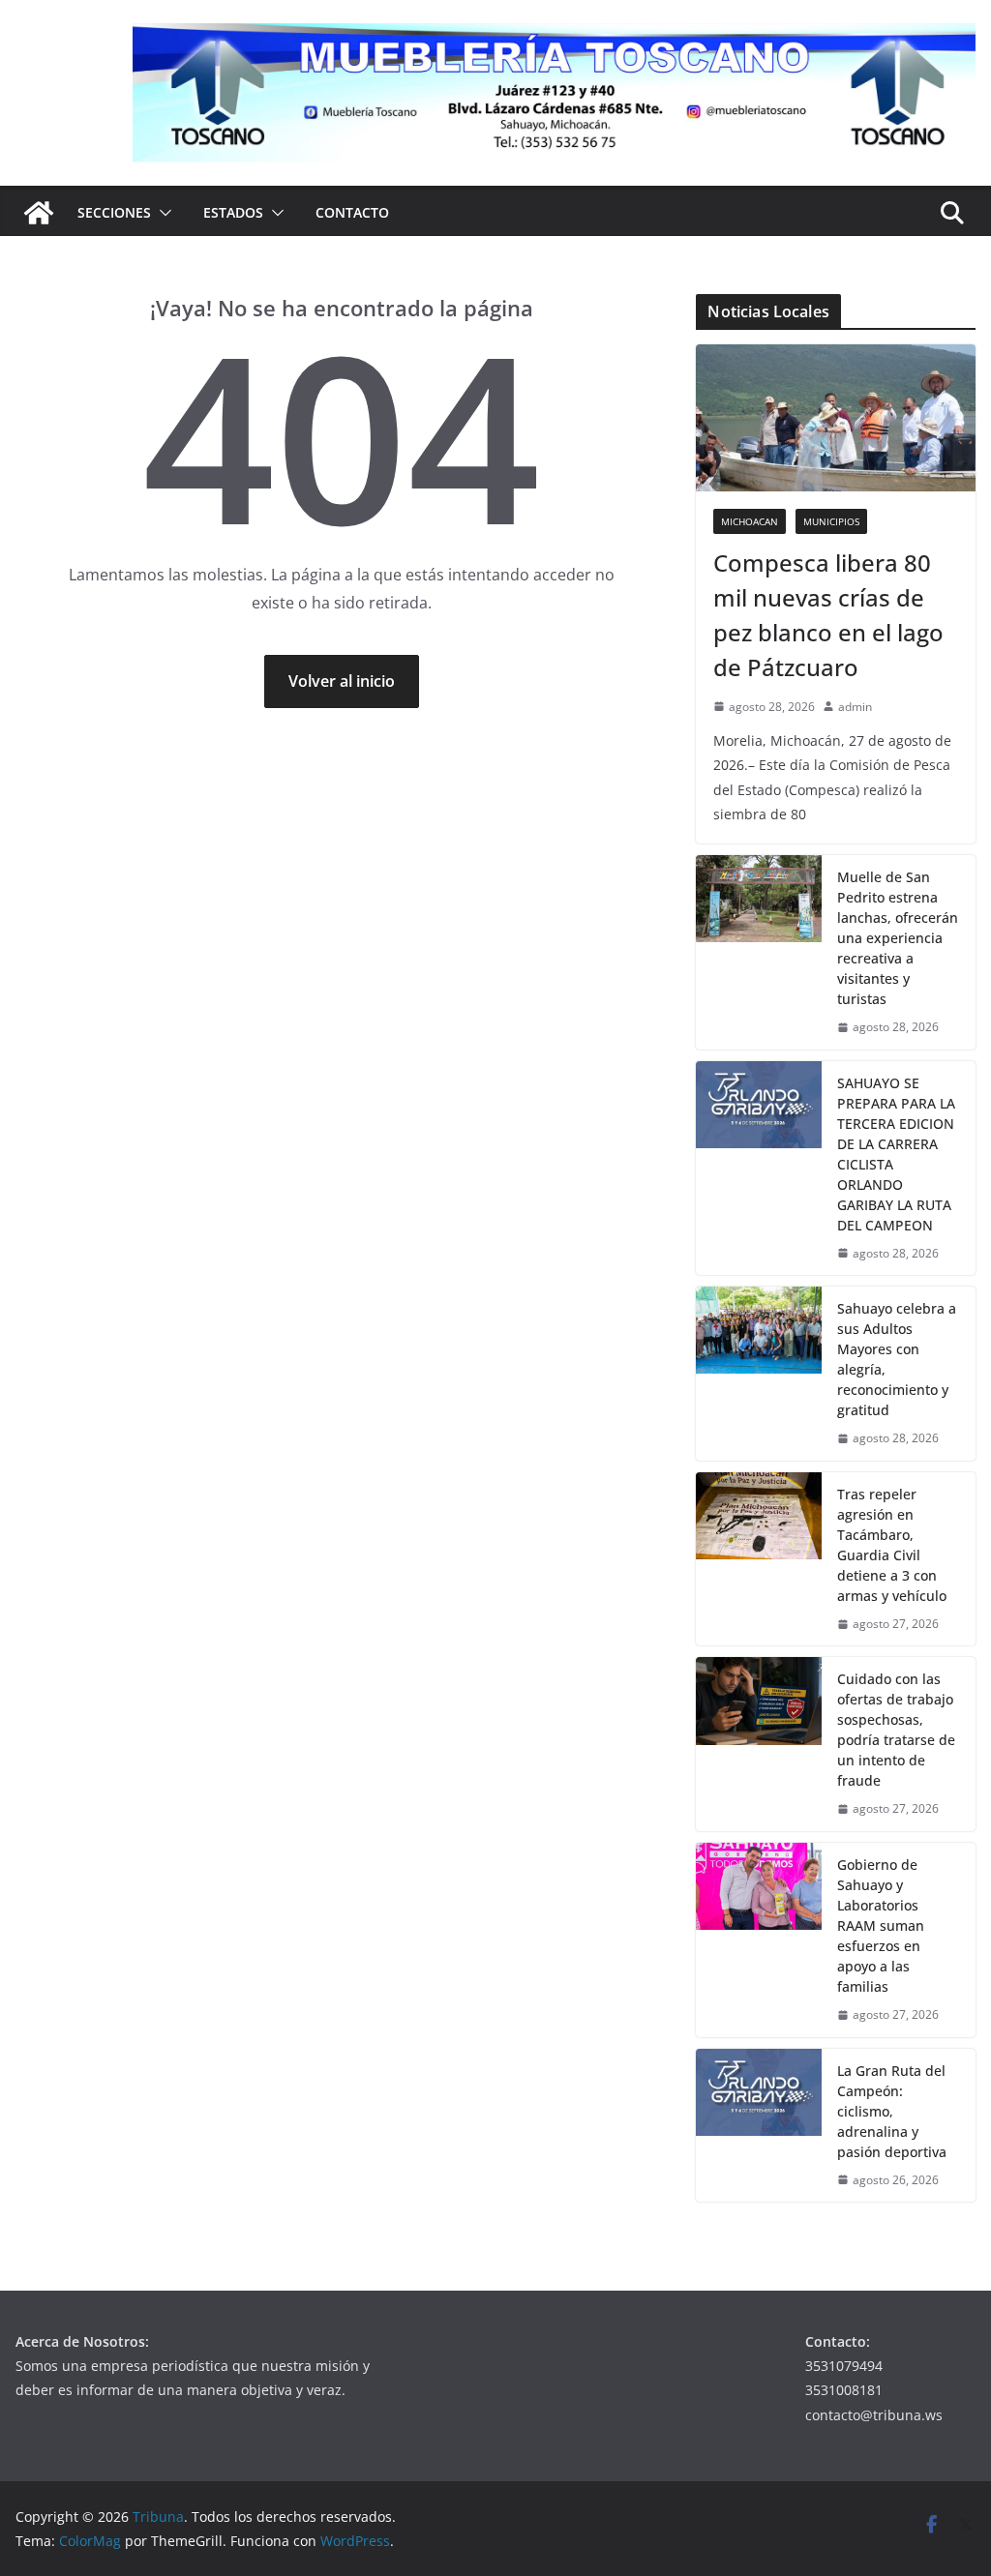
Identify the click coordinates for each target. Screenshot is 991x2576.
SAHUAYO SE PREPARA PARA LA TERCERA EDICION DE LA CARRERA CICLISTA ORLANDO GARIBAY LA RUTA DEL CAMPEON (896, 1154)
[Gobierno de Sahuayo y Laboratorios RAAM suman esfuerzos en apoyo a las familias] (759, 1940)
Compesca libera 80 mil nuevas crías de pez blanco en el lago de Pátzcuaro (828, 615)
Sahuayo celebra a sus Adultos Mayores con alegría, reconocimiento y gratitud (897, 1359)
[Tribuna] (39, 213)
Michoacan (750, 521)
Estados (233, 212)
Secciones (114, 212)
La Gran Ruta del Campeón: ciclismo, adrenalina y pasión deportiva (892, 2111)
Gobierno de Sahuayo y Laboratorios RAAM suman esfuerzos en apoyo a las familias (881, 1925)
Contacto (352, 212)
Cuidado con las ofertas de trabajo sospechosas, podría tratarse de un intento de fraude (896, 1730)
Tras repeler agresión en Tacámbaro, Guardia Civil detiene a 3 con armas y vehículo (892, 1545)
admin (855, 707)
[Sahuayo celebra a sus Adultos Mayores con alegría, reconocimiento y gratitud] (759, 1374)
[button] (162, 213)
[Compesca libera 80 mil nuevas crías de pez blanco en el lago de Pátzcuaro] (836, 418)
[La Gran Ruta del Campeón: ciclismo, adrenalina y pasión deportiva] (759, 2126)
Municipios (831, 521)
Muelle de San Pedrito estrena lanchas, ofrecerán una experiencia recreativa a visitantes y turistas (898, 938)
